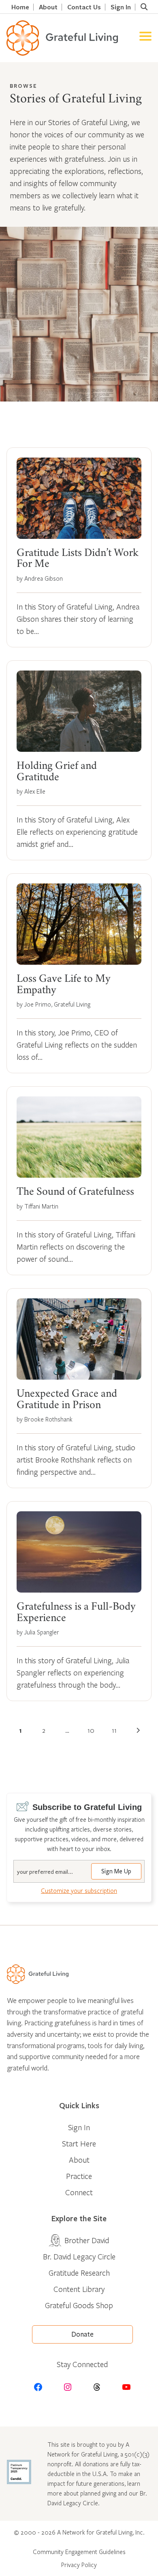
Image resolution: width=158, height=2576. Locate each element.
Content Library (79, 2289)
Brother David (87, 2240)
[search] (144, 7)
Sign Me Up (116, 1871)
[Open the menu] (145, 38)
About (48, 7)
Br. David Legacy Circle (79, 2256)
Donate (82, 2334)
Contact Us (84, 7)
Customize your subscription (79, 1890)
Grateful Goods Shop (79, 2305)
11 (114, 1730)
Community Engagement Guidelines (79, 2552)
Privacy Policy (79, 2565)
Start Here (79, 2143)
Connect (79, 2192)
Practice (79, 2176)
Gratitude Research (79, 2273)
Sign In (121, 7)
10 (91, 1730)
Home (20, 7)
